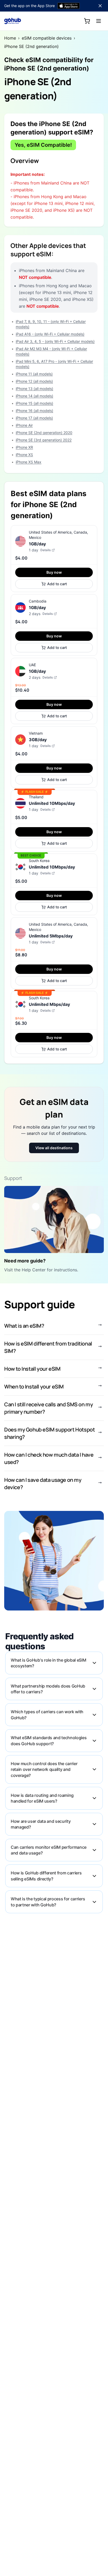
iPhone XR (24, 447)
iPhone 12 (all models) (34, 381)
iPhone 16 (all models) (34, 411)
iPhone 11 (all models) (34, 374)
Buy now (54, 572)
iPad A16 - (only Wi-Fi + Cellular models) (50, 334)
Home (10, 38)
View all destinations (54, 1148)
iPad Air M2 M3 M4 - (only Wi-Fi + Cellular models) (51, 351)
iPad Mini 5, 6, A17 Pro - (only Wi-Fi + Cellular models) (54, 364)
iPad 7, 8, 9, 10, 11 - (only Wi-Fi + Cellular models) (51, 324)
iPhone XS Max (29, 462)
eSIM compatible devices (47, 38)
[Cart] (87, 21)
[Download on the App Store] (69, 6)
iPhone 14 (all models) (34, 396)
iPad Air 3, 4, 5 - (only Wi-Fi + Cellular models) (55, 341)
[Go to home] (13, 21)
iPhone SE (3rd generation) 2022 (44, 440)
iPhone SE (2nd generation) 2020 (44, 433)
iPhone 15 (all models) (34, 403)
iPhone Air (24, 425)
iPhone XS (24, 455)
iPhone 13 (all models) (34, 389)
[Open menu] (99, 21)
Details (45, 550)
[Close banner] (100, 6)
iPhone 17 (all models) (34, 418)
